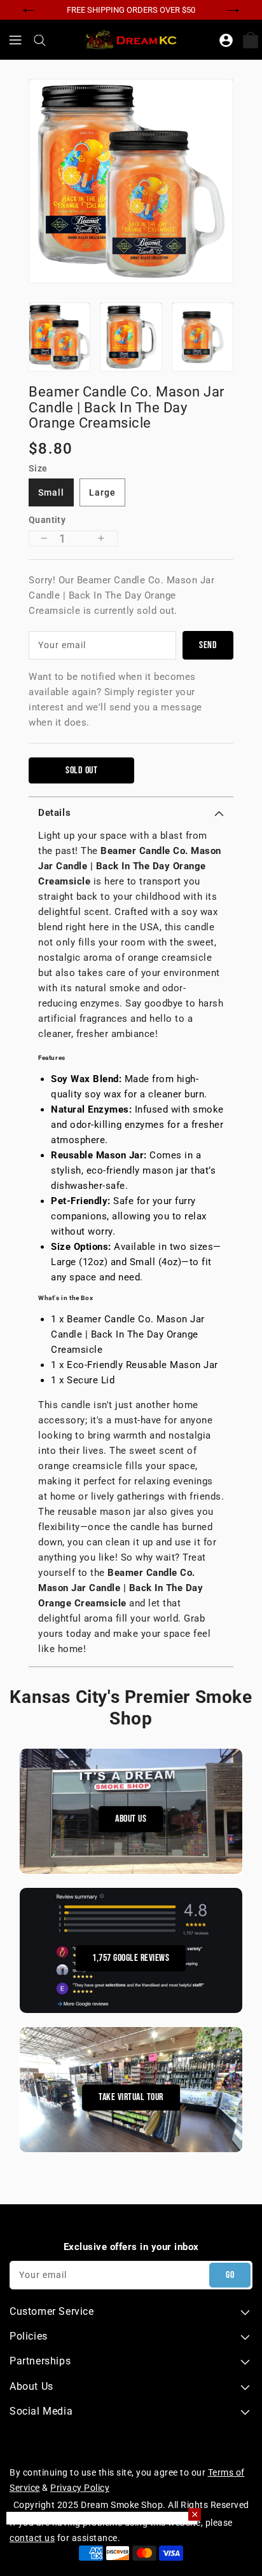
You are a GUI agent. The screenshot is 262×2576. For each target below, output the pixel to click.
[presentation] (29, 9)
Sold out (81, 770)
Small (51, 492)
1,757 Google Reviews (131, 1959)
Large (102, 492)
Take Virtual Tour (131, 2098)
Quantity (47, 520)
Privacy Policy (80, 2488)
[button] (131, 813)
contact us (32, 2538)
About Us (131, 1820)
